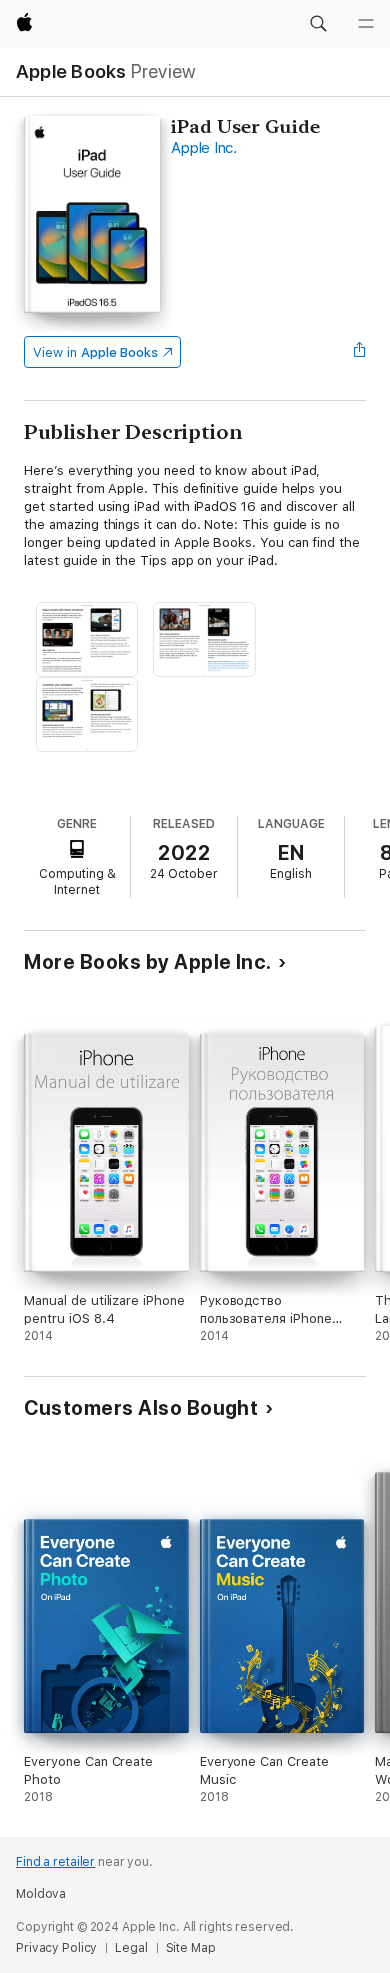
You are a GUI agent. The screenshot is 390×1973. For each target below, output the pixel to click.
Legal (131, 1948)
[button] (318, 24)
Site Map (191, 1948)
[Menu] (366, 24)
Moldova (41, 1894)
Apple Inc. (204, 148)
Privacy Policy (56, 1948)
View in (95, 352)
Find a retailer (55, 1862)
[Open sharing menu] (360, 352)
